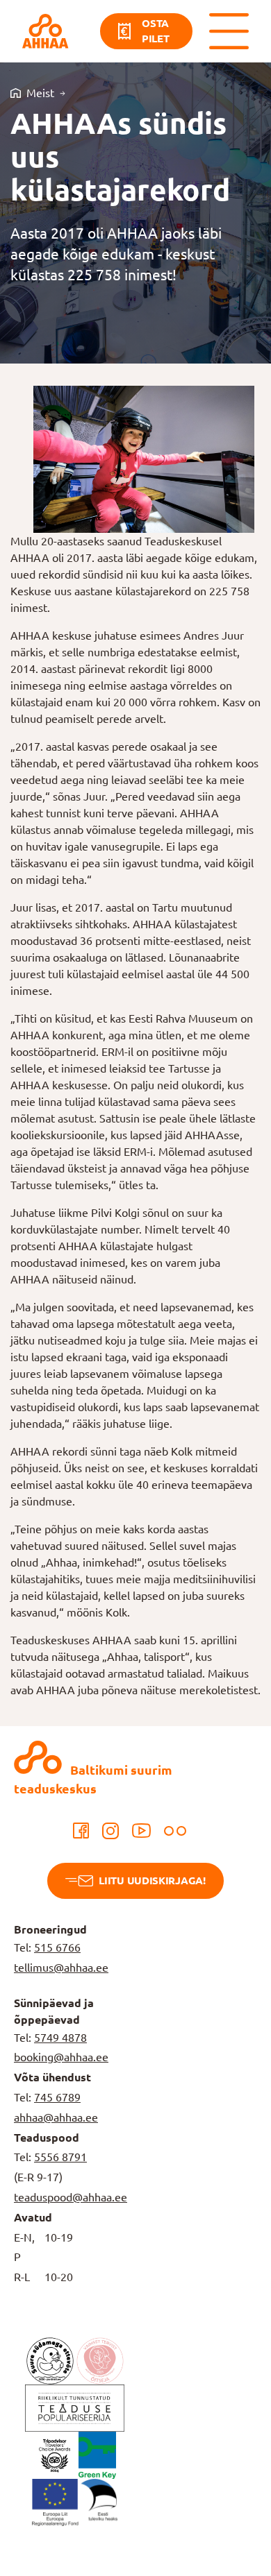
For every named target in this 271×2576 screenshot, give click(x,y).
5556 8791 (60, 2157)
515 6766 (57, 1947)
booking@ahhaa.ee (61, 2057)
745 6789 (57, 2097)
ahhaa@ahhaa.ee (56, 2117)
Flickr (175, 1831)
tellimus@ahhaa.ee (61, 1968)
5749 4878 (60, 2038)
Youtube (141, 1831)
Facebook (81, 1831)
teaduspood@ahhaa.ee (71, 2197)
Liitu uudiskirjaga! (152, 1880)
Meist (40, 93)
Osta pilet (156, 31)
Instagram (110, 1831)
